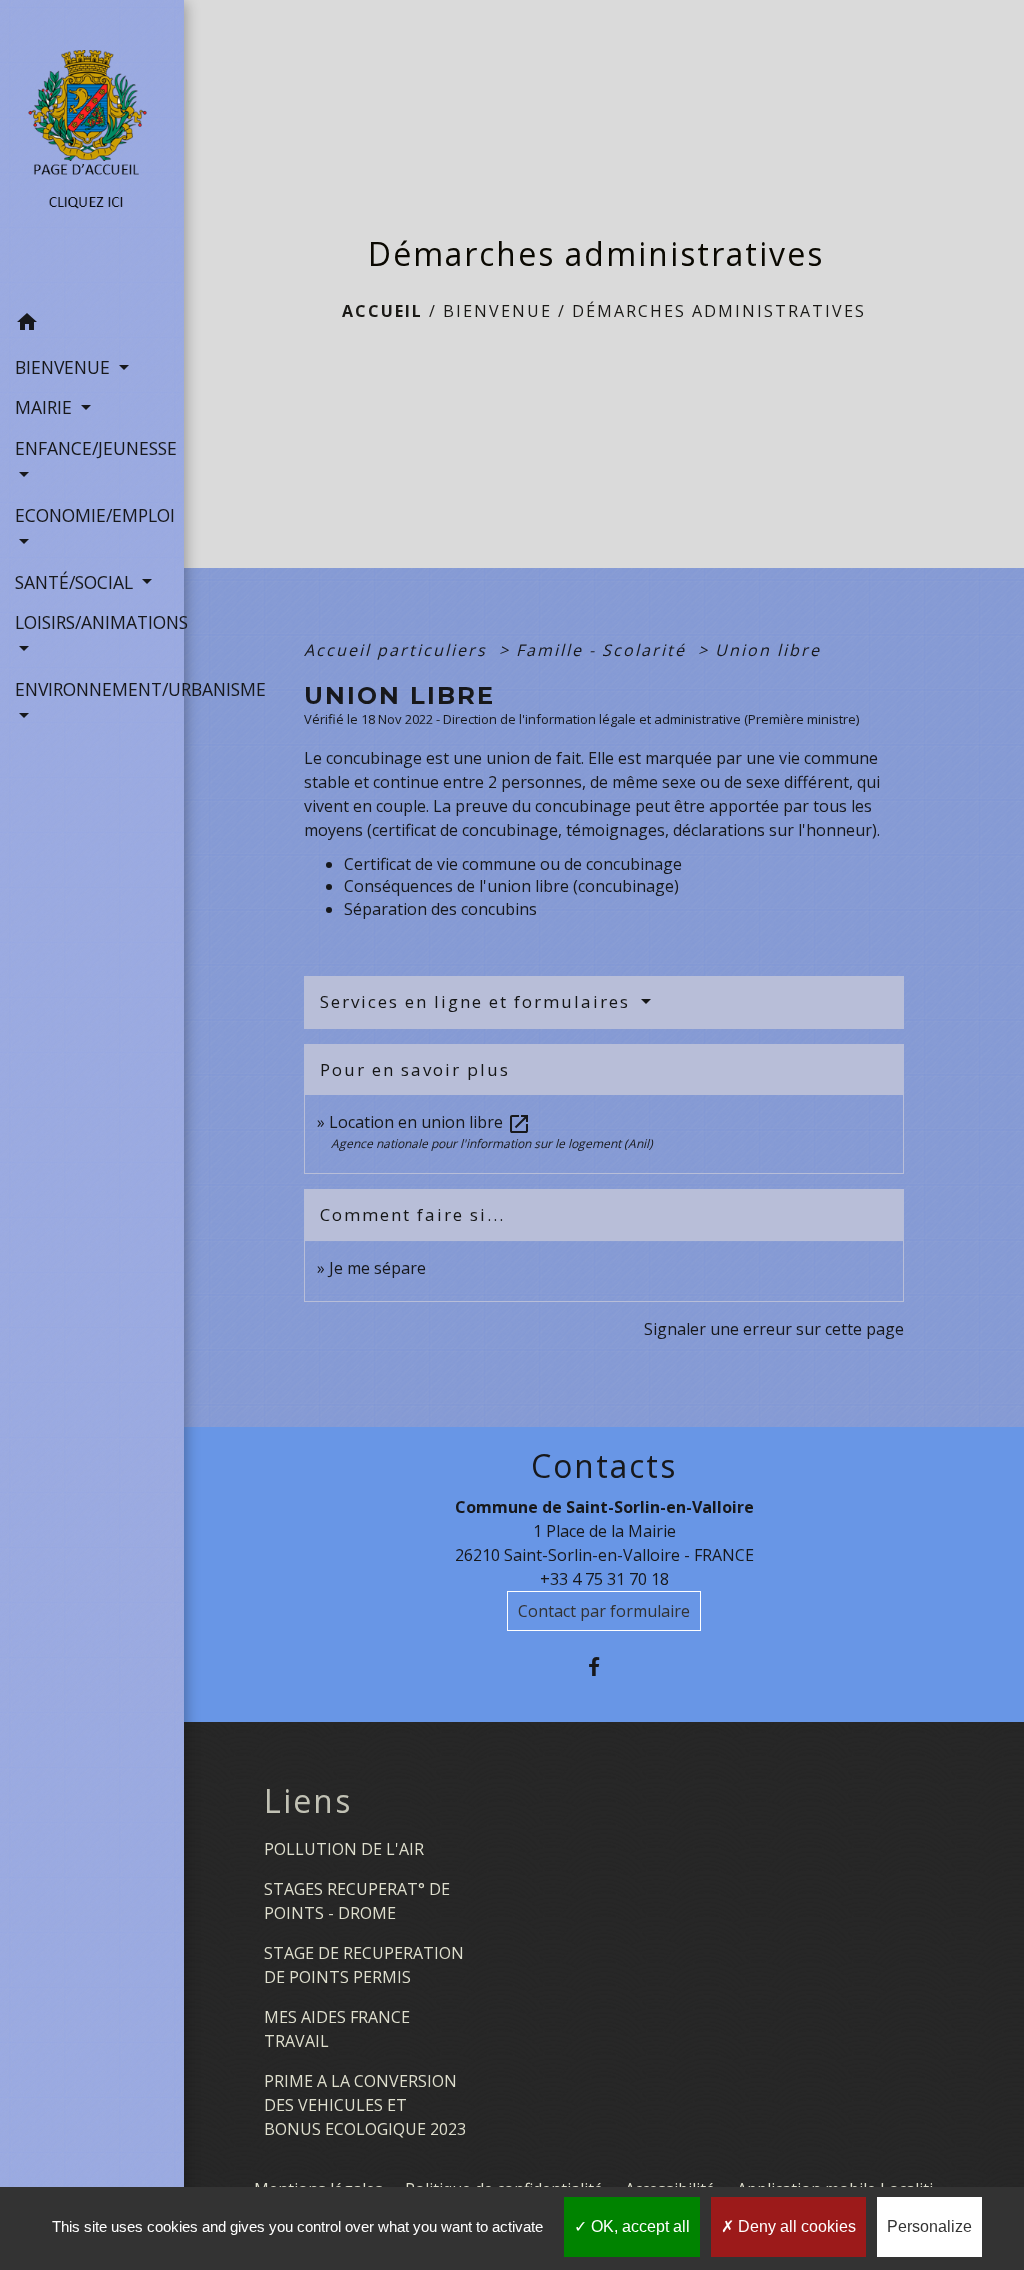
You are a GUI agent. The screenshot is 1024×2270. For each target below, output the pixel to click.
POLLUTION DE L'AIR (344, 1849)
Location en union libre (430, 1122)
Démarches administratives (719, 311)
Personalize (929, 2226)
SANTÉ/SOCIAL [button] (76, 582)
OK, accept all (638, 2226)
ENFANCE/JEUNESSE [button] (92, 448)
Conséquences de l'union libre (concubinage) (511, 886)
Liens (308, 1801)
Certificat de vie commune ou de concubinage (513, 864)
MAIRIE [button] (46, 407)
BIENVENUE (497, 311)
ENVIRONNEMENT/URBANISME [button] (92, 689)
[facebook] (604, 1666)
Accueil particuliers (398, 650)
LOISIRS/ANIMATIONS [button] (92, 622)
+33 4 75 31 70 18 (604, 1579)
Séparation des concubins (440, 909)
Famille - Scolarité (604, 650)
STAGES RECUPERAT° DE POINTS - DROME (357, 1901)
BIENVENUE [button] (65, 367)
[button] (92, 325)
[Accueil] (92, 151)
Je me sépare (377, 1268)
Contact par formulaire (604, 1611)
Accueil (382, 311)
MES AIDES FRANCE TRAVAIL (337, 2029)
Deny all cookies (795, 2226)
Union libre (768, 650)
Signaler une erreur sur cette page (774, 1329)
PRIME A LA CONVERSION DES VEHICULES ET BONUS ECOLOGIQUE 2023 (365, 2105)
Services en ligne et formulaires (478, 1001)
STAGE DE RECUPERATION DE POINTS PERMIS (364, 1965)
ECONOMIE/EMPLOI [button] (92, 515)
